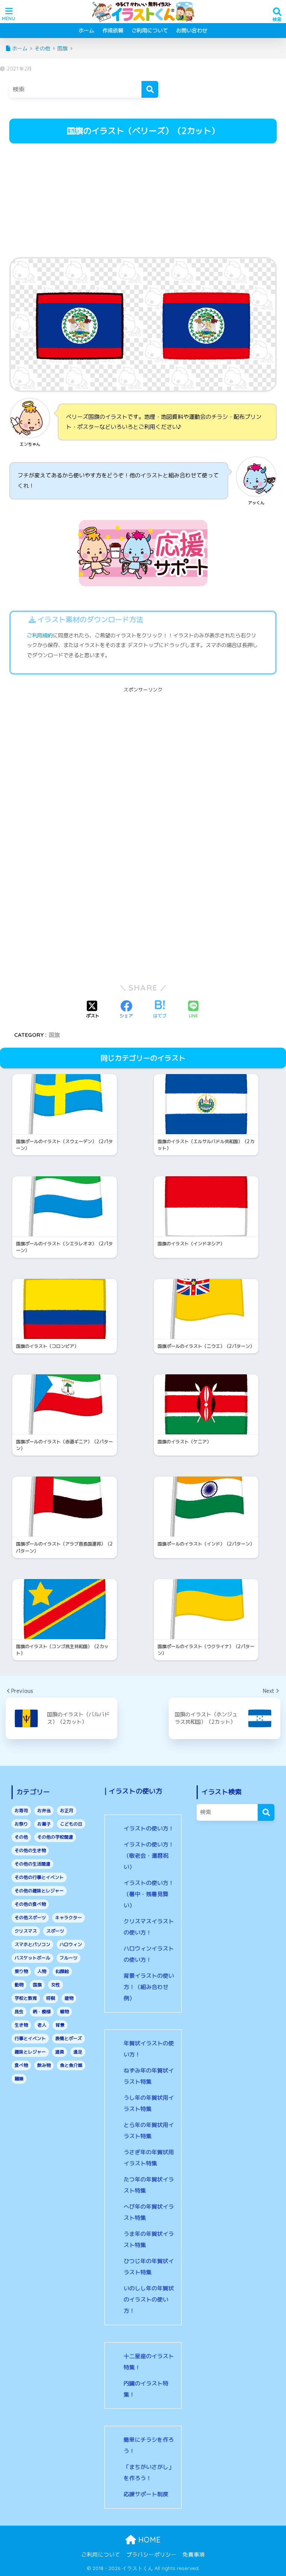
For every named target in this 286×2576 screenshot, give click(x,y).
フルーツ (69, 1958)
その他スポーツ (30, 1918)
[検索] (150, 89)
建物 (69, 1998)
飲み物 (44, 2065)
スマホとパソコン (32, 1944)
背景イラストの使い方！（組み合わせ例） (149, 1987)
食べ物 (21, 2065)
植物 (64, 2012)
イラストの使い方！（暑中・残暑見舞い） (149, 1894)
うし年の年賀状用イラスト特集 (149, 2103)
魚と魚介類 (71, 2065)
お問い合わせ (192, 30)
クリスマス (26, 1931)
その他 (21, 1837)
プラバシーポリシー (151, 2555)
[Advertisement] (143, 201)
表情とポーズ (69, 2038)
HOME (148, 2540)
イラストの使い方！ (149, 1828)
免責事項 (194, 2555)
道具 (60, 2052)
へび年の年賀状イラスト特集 (149, 2212)
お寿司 (21, 1811)
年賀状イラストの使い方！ (149, 2049)
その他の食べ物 (30, 1904)
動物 (19, 1985)
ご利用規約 (40, 636)
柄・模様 (42, 2012)
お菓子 (44, 1824)
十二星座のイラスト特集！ (149, 2362)
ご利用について (150, 30)
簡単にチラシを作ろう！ (149, 2445)
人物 (42, 1971)
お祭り (21, 1824)
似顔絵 (62, 1971)
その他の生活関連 (32, 1864)
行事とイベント (30, 2038)
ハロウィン (71, 1944)
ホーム (86, 30)
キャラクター (69, 1918)
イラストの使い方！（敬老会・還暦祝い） (149, 1856)
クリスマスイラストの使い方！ (149, 1927)
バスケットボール (32, 1958)
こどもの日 (71, 1824)
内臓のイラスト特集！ (146, 2389)
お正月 (67, 1811)
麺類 (19, 2079)
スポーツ (55, 1931)
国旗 (54, 1035)
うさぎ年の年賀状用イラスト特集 (149, 2158)
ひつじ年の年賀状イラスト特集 (149, 2267)
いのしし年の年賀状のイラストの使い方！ (149, 2299)
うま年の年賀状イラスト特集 (149, 2239)
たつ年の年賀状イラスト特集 (149, 2185)
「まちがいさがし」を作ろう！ (149, 2473)
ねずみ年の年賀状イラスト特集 (149, 2076)
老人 (42, 2025)
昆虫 (19, 2012)
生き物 (21, 2025)
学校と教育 (26, 1998)
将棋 (51, 1998)
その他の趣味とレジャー (39, 1891)
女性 (55, 1985)
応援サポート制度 (146, 2494)
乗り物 (21, 1971)
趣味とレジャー (30, 2052)
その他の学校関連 (55, 1837)
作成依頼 (113, 30)
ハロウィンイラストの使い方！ (149, 1954)
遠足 (78, 2052)
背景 (60, 2025)
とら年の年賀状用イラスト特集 (149, 2131)
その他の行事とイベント (39, 1877)
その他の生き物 (30, 1850)
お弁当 (44, 1811)
